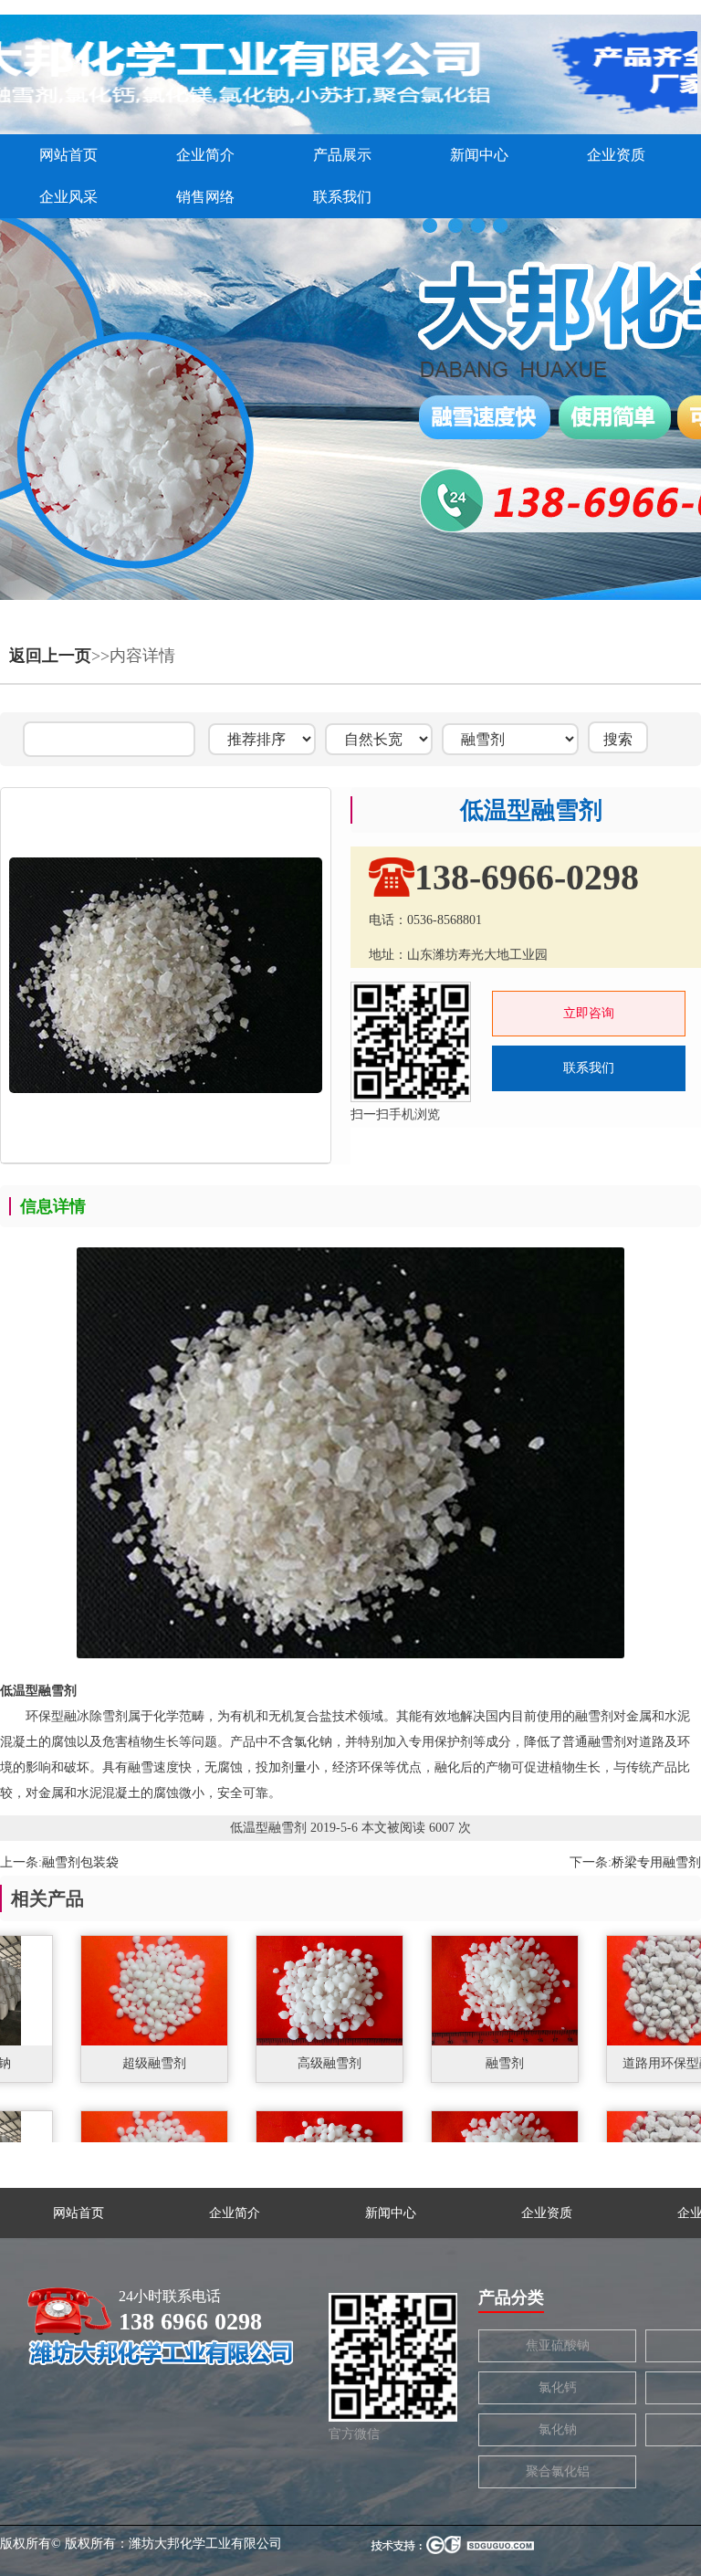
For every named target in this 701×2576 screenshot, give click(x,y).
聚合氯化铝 (558, 2471)
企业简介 (205, 155)
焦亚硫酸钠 (558, 2345)
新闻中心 (479, 155)
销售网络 (205, 197)
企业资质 (616, 155)
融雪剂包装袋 (80, 1862)
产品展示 (342, 155)
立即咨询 (589, 1013)
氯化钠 (558, 2429)
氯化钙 (558, 2387)
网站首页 (68, 155)
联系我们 (342, 197)
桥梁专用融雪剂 (656, 1862)
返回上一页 (50, 656)
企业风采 (68, 197)
